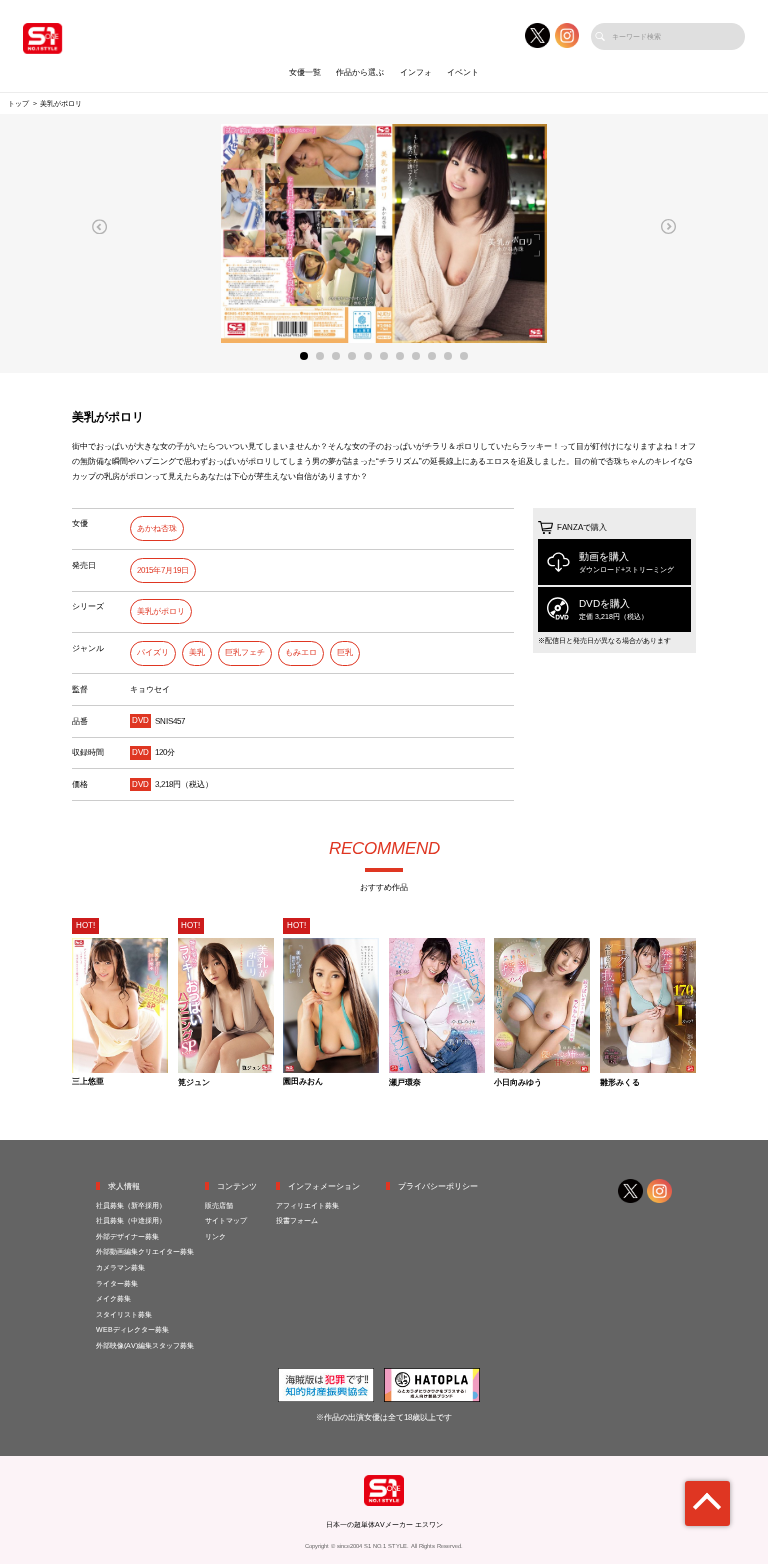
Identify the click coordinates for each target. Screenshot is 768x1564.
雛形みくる (620, 1083)
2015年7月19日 (163, 570)
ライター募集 (117, 1283)
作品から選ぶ (360, 72)
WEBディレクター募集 (132, 1329)
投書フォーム (297, 1220)
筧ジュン (194, 1083)
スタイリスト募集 (124, 1314)
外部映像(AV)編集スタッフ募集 (145, 1345)
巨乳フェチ (245, 652)
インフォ (416, 72)
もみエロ (301, 652)
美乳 (197, 652)
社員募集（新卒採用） (131, 1205)
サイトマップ (226, 1220)
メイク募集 (113, 1298)
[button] (100, 226)
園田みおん (303, 1082)
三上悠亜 (88, 1082)
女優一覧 (305, 72)
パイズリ (153, 652)
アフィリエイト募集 (307, 1205)
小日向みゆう (518, 1083)
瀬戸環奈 (405, 1083)
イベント (463, 72)
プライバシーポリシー (438, 1186)
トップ (18, 103)
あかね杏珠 (157, 528)
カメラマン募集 (120, 1267)
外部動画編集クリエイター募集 (145, 1251)
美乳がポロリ (161, 611)
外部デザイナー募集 (127, 1236)
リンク (215, 1236)
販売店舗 (219, 1205)
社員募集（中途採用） (131, 1220)
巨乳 (345, 652)
